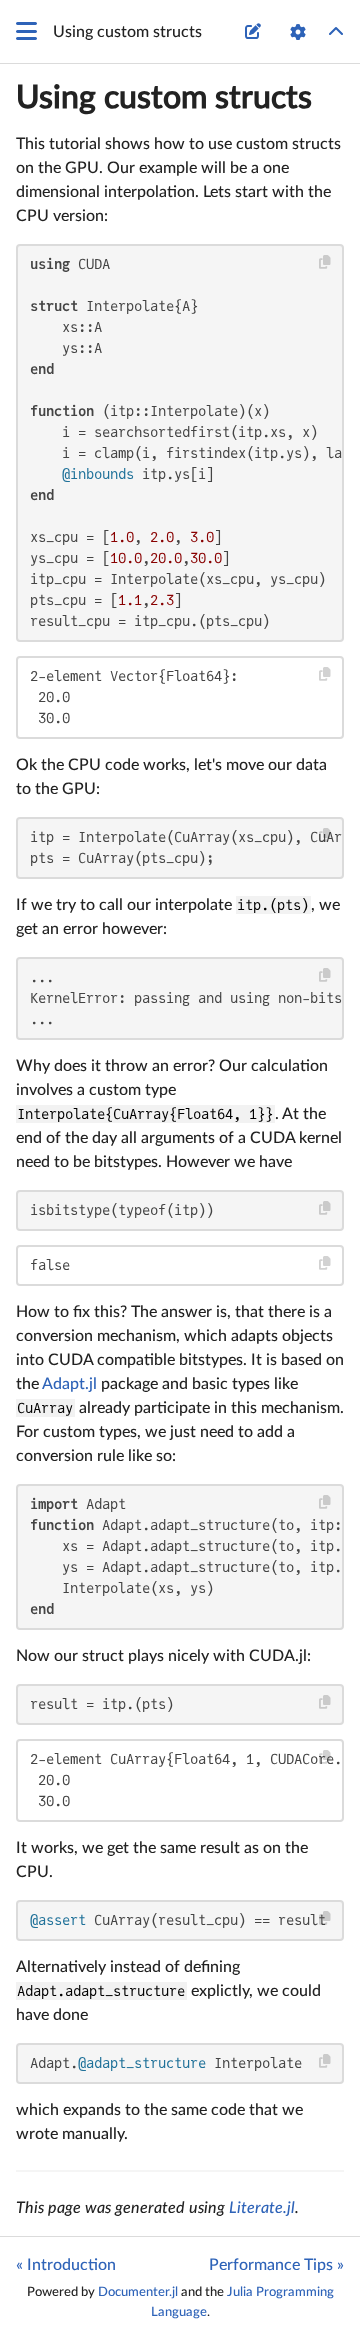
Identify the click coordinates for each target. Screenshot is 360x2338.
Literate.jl (262, 2208)
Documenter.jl (138, 2292)
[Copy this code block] (325, 262)
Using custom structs (164, 98)
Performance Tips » (276, 2265)
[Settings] (298, 32)
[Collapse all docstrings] (336, 32)
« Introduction (66, 2265)
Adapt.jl (69, 1384)
